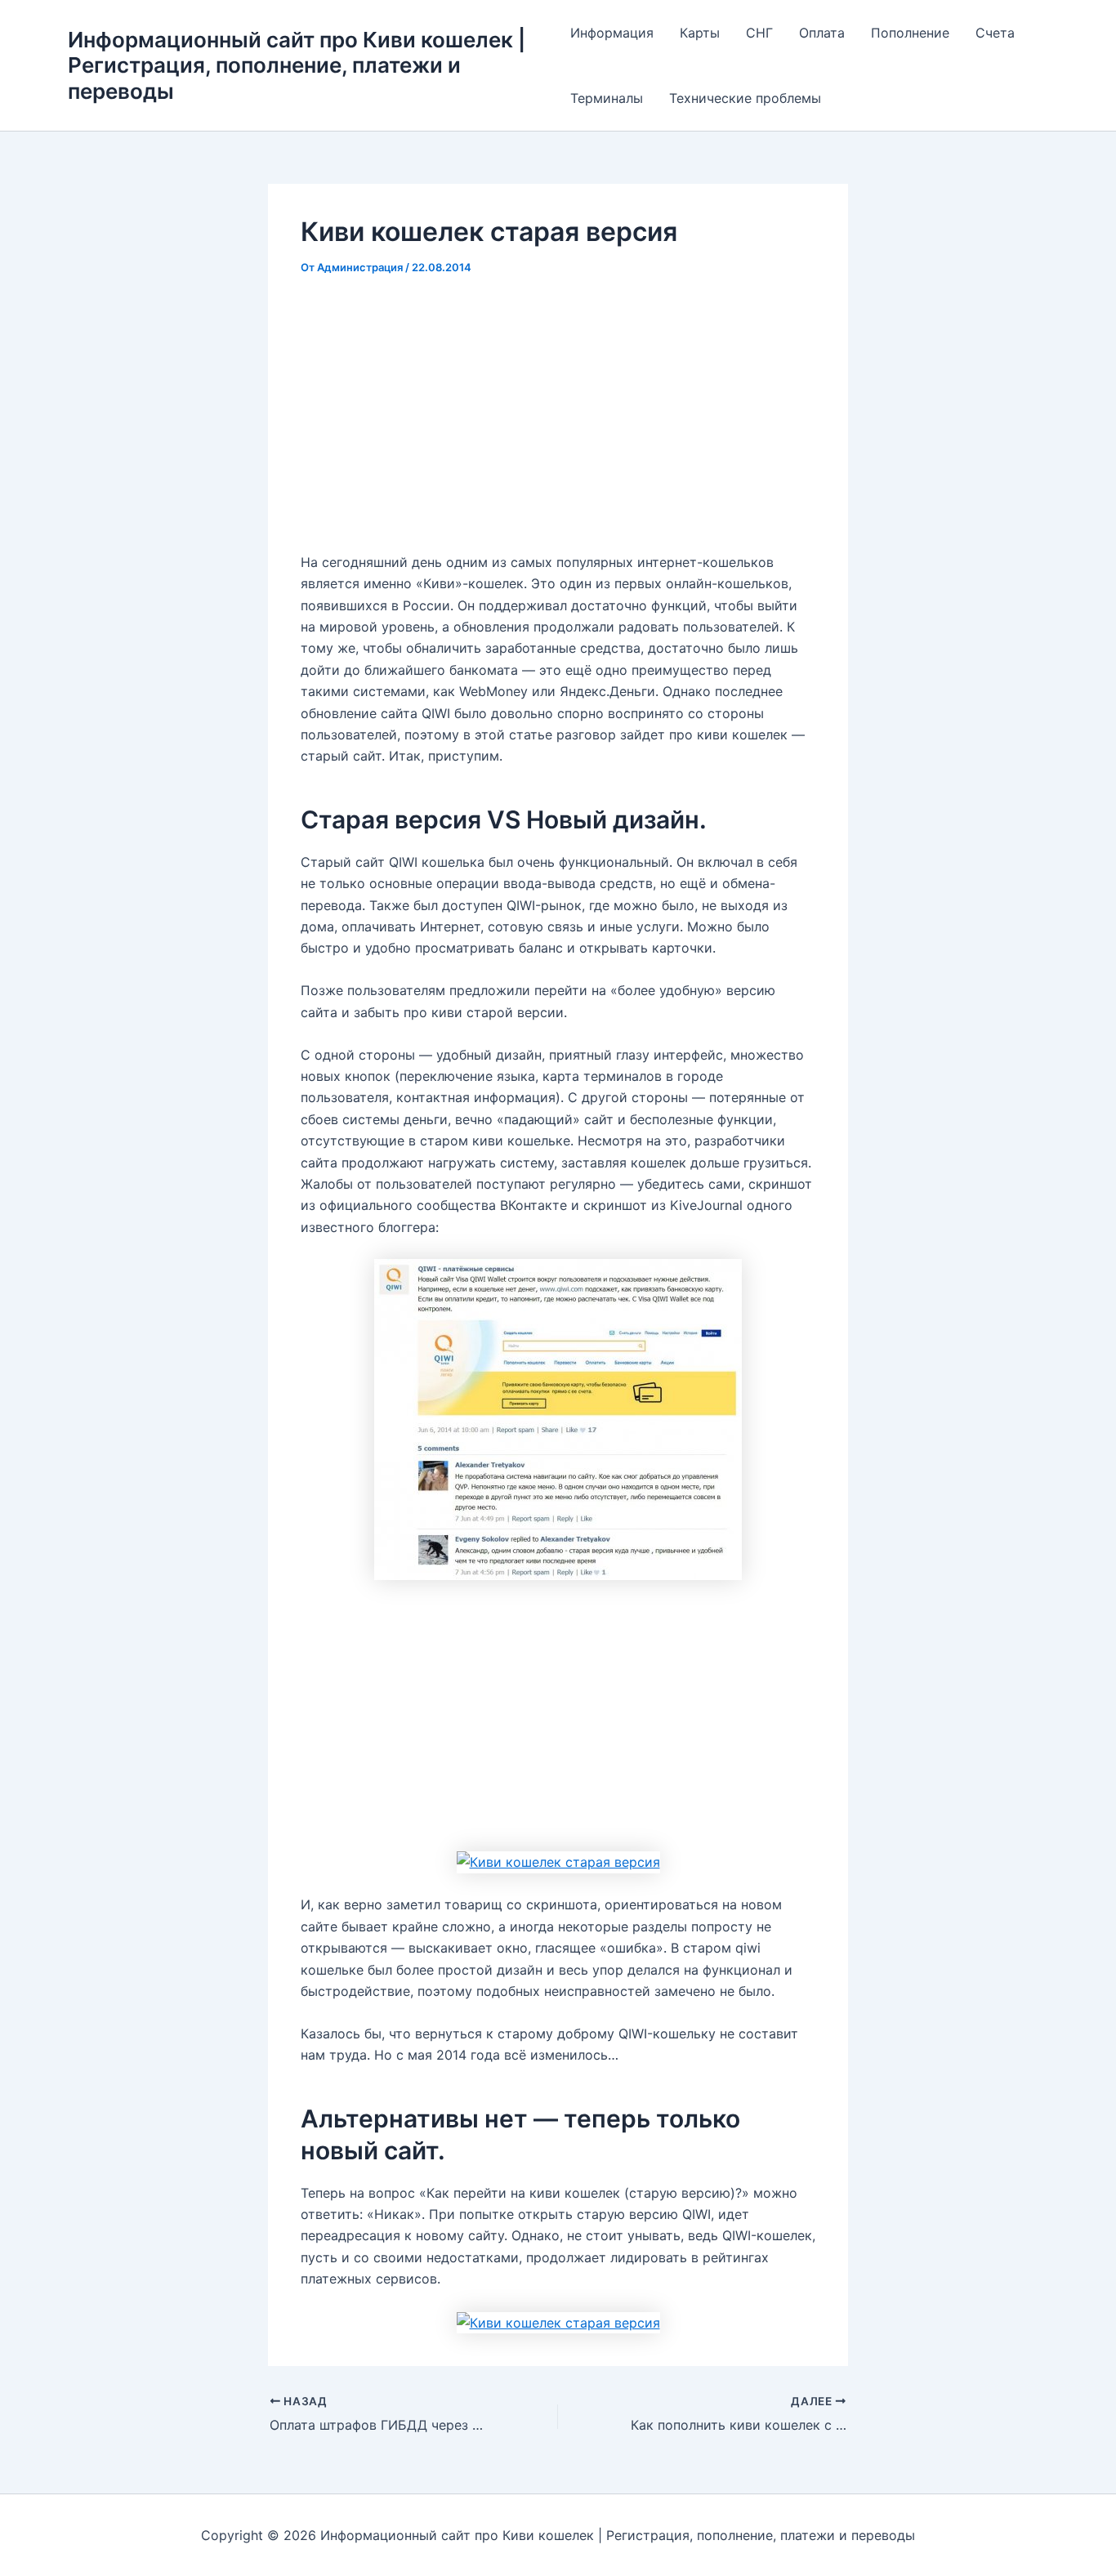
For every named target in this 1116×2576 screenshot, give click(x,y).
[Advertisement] (558, 416)
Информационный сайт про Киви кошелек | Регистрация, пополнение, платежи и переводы (297, 65)
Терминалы (607, 98)
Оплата (822, 33)
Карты (700, 33)
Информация (612, 33)
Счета (995, 33)
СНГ (759, 33)
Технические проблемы (745, 98)
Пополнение (910, 33)
